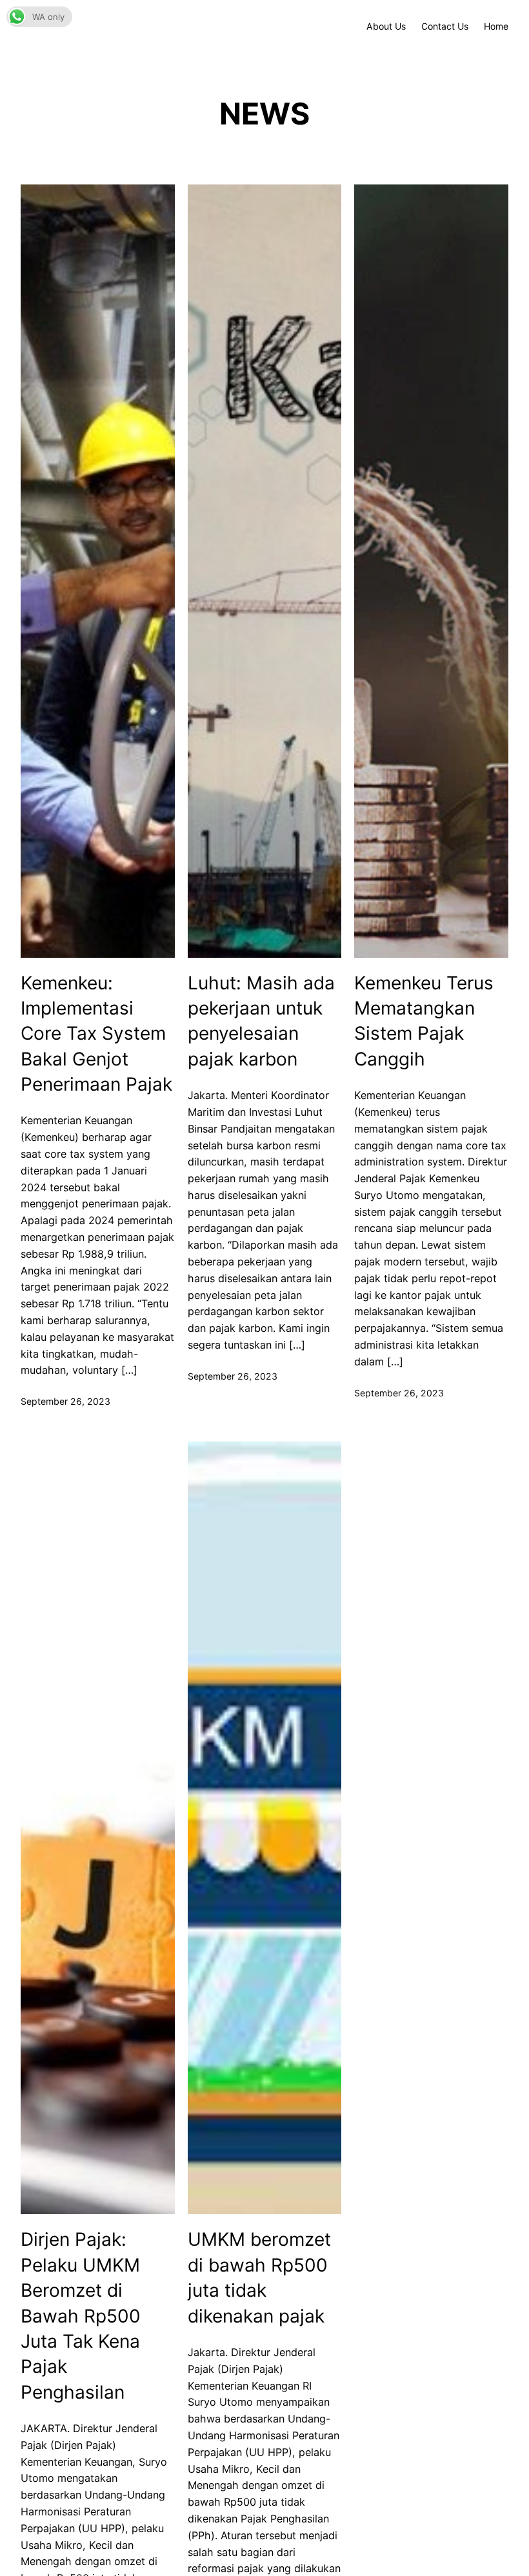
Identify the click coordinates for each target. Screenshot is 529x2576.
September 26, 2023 (65, 1401)
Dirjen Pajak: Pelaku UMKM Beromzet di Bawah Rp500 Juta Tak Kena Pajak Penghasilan (81, 2315)
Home (496, 26)
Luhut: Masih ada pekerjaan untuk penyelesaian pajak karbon (261, 1021)
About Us (386, 26)
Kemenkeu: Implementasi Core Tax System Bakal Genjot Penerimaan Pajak (96, 1034)
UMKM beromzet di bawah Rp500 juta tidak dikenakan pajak (259, 2277)
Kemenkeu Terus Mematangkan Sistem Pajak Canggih (424, 1021)
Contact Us (445, 26)
